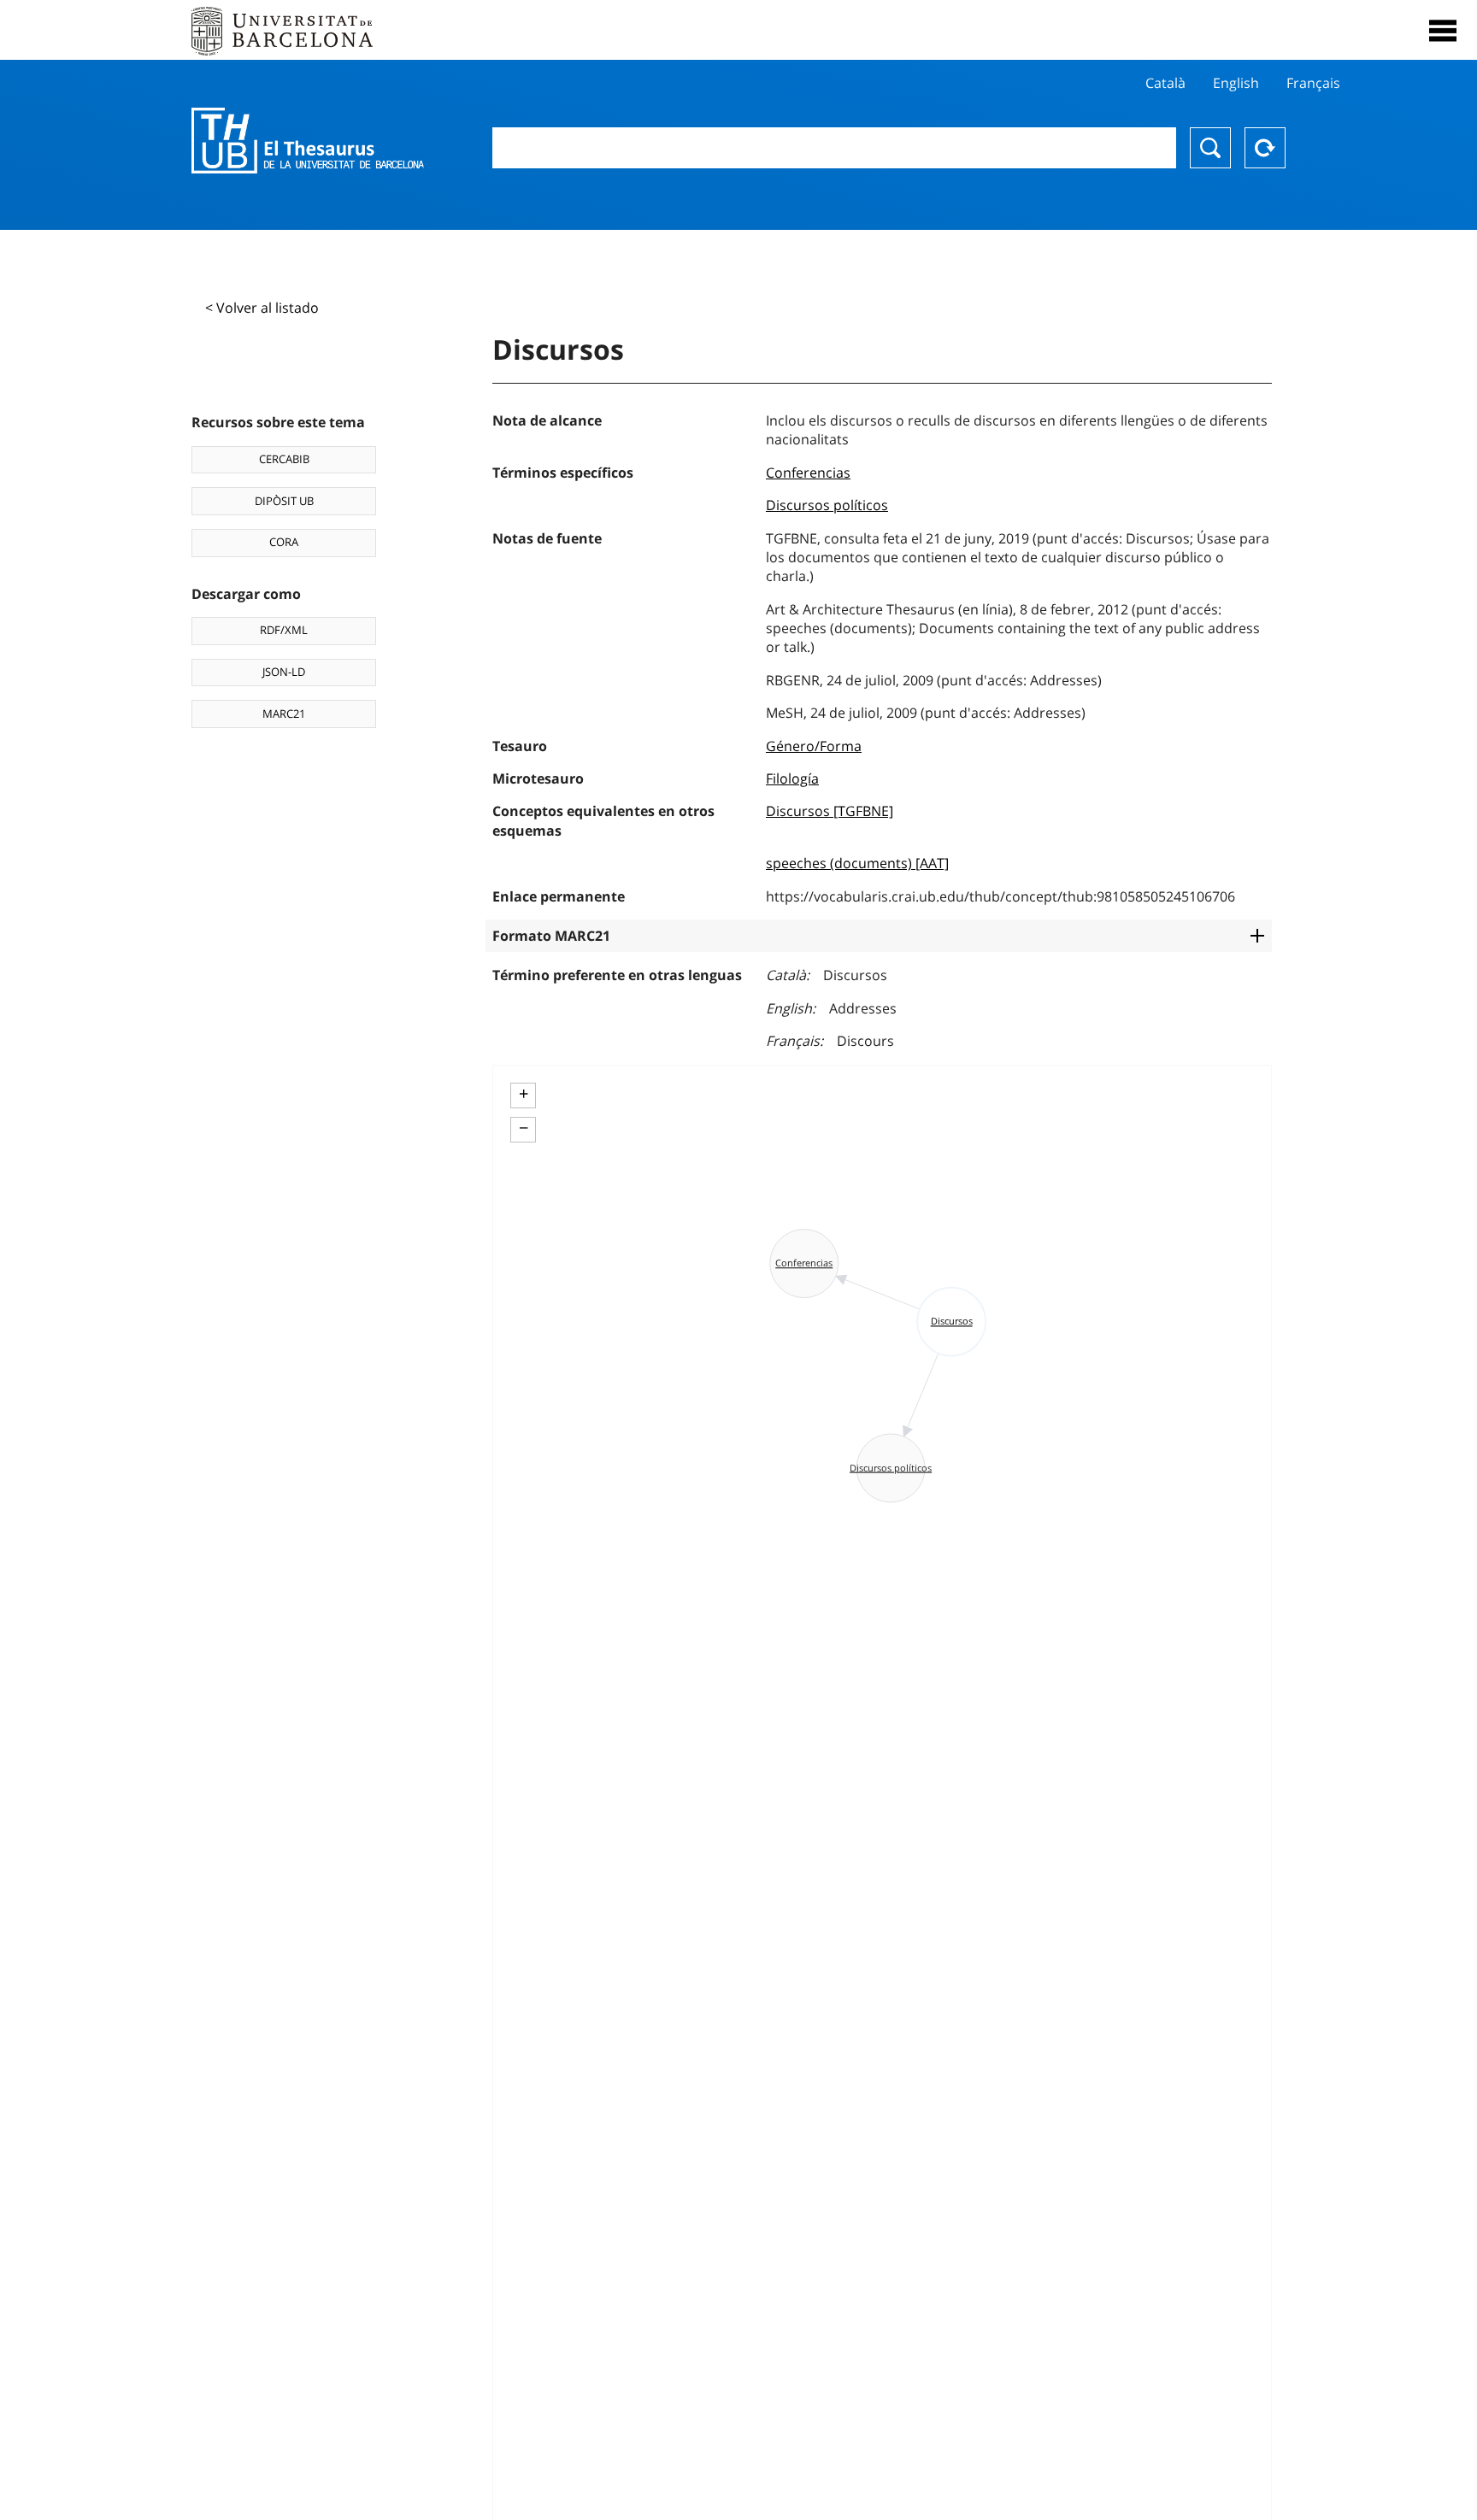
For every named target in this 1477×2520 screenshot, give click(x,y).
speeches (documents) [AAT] (857, 863)
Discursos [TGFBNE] (830, 811)
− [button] (524, 1128)
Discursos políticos (827, 505)
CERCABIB (284, 459)
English (1236, 83)
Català (1165, 83)
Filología (792, 778)
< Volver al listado (262, 308)
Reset (1265, 148)
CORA (284, 542)
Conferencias (808, 473)
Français (1313, 83)
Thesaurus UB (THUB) (308, 141)
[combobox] (834, 148)
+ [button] (524, 1094)
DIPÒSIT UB (284, 501)
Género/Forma (814, 746)
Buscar (1210, 148)
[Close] (1443, 31)
